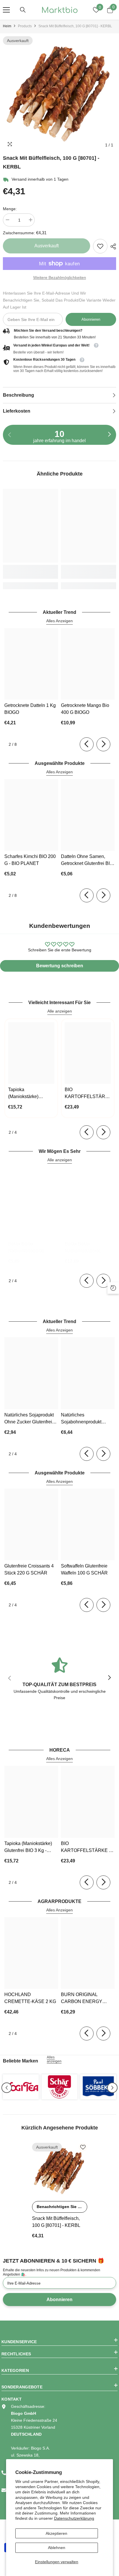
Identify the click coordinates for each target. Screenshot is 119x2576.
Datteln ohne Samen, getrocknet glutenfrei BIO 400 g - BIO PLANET (87, 860)
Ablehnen (57, 2548)
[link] (100, 246)
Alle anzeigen (60, 1011)
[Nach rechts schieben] (109, 435)
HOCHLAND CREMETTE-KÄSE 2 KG (30, 1998)
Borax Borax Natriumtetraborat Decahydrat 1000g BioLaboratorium (27, 1248)
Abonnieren (91, 319)
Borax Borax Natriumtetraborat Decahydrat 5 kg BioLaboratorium (82, 1248)
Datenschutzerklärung (74, 2518)
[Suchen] (23, 10)
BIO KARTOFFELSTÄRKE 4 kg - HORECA (88, 1094)
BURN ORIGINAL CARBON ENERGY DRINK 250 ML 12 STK (85, 1999)
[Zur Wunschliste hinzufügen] (83, 2147)
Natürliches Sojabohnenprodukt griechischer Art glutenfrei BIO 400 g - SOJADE (88, 1419)
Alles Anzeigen (59, 621)
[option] (59, 94)
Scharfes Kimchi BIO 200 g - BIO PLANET (30, 860)
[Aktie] (112, 246)
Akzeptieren (56, 2533)
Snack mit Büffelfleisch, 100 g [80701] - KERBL (56, 2222)
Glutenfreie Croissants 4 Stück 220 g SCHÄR (29, 1569)
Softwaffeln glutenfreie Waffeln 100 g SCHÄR (84, 1569)
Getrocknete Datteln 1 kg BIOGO (30, 709)
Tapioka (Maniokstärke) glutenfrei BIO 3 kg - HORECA (29, 1094)
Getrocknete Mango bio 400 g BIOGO (85, 709)
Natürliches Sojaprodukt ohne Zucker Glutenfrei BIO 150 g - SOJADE (29, 1419)
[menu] (6, 10)
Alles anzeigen (54, 2059)
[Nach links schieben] (87, 744)
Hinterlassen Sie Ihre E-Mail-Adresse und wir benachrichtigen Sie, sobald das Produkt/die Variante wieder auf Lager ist (59, 300)
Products (25, 26)
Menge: (10, 209)
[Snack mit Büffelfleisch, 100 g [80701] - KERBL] (60, 2170)
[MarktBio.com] (21, 2087)
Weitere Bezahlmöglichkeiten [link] (60, 277)
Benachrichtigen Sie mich (62, 2207)
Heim (7, 26)
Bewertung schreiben (60, 966)
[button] (7, 2088)
